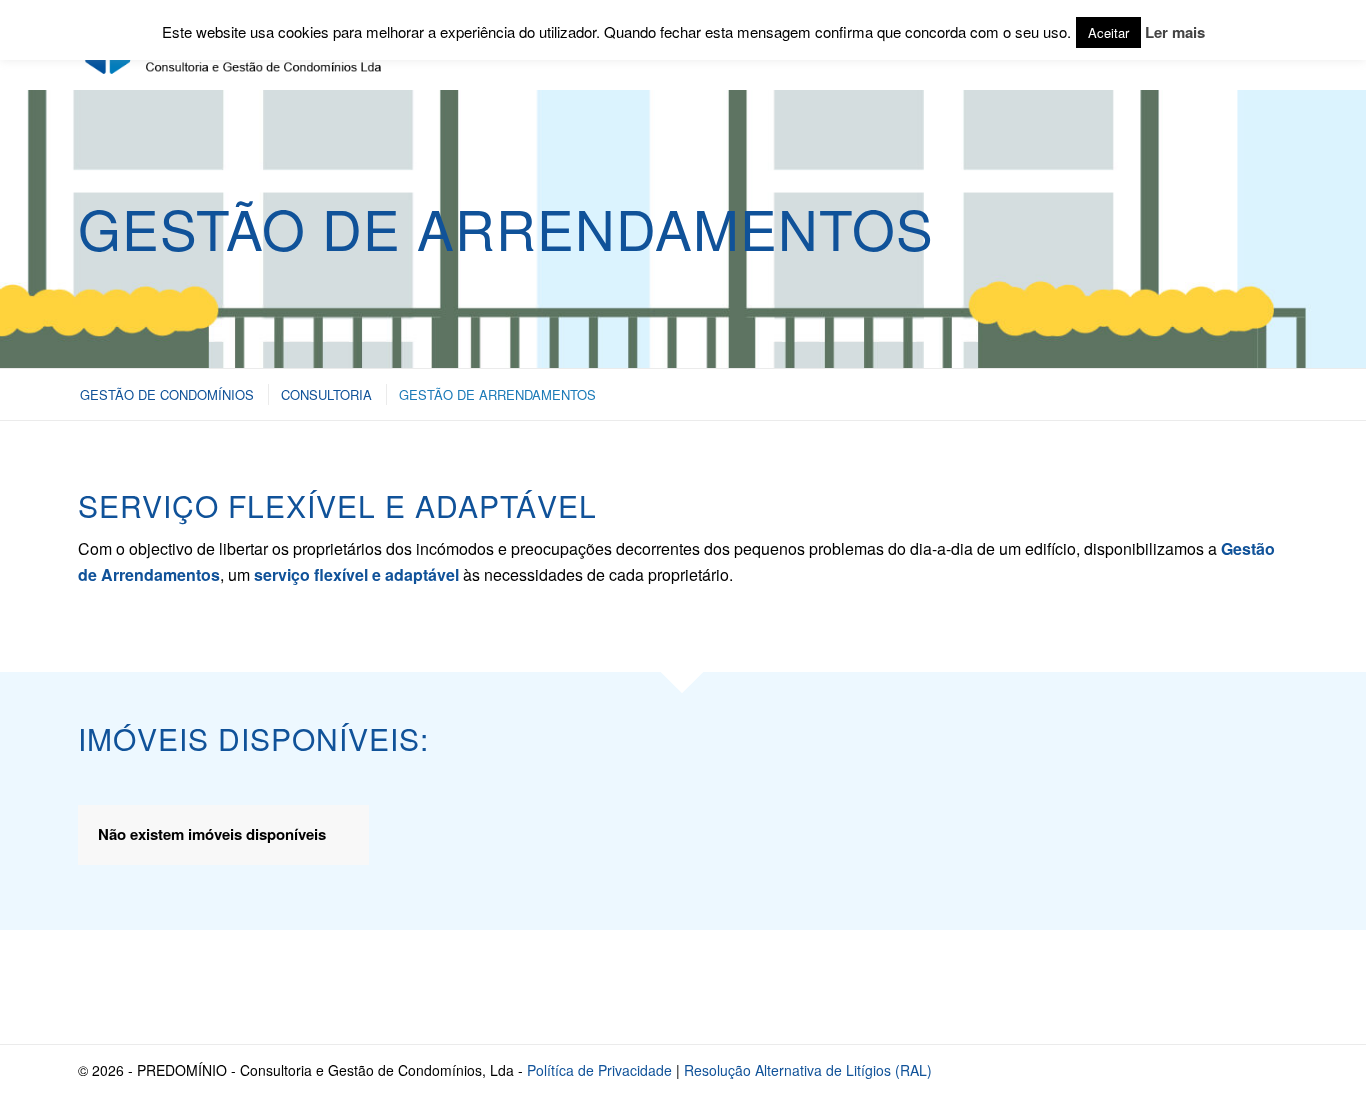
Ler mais (1175, 32)
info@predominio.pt (212, 986)
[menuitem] (166, 394)
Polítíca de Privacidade (599, 1070)
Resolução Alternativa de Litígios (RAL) (808, 1070)
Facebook (1126, 986)
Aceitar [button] (1108, 32)
